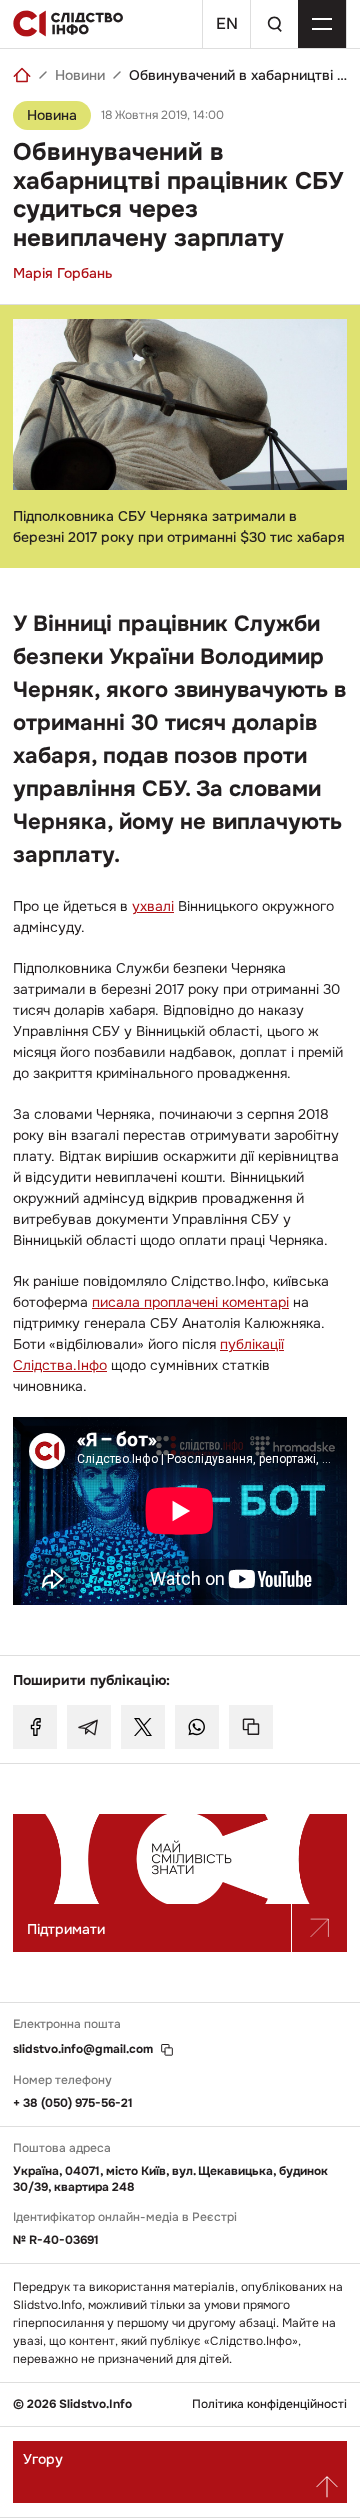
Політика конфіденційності (269, 2404)
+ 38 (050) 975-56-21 (73, 2103)
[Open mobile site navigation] (322, 24)
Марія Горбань (62, 273)
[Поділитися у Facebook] (35, 1727)
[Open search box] (274, 24)
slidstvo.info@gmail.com (83, 2049)
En (227, 23)
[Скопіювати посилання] (251, 1727)
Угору (43, 2459)
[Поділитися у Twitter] (143, 1727)
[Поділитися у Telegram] (89, 1727)
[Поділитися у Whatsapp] (197, 1727)
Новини (80, 75)
